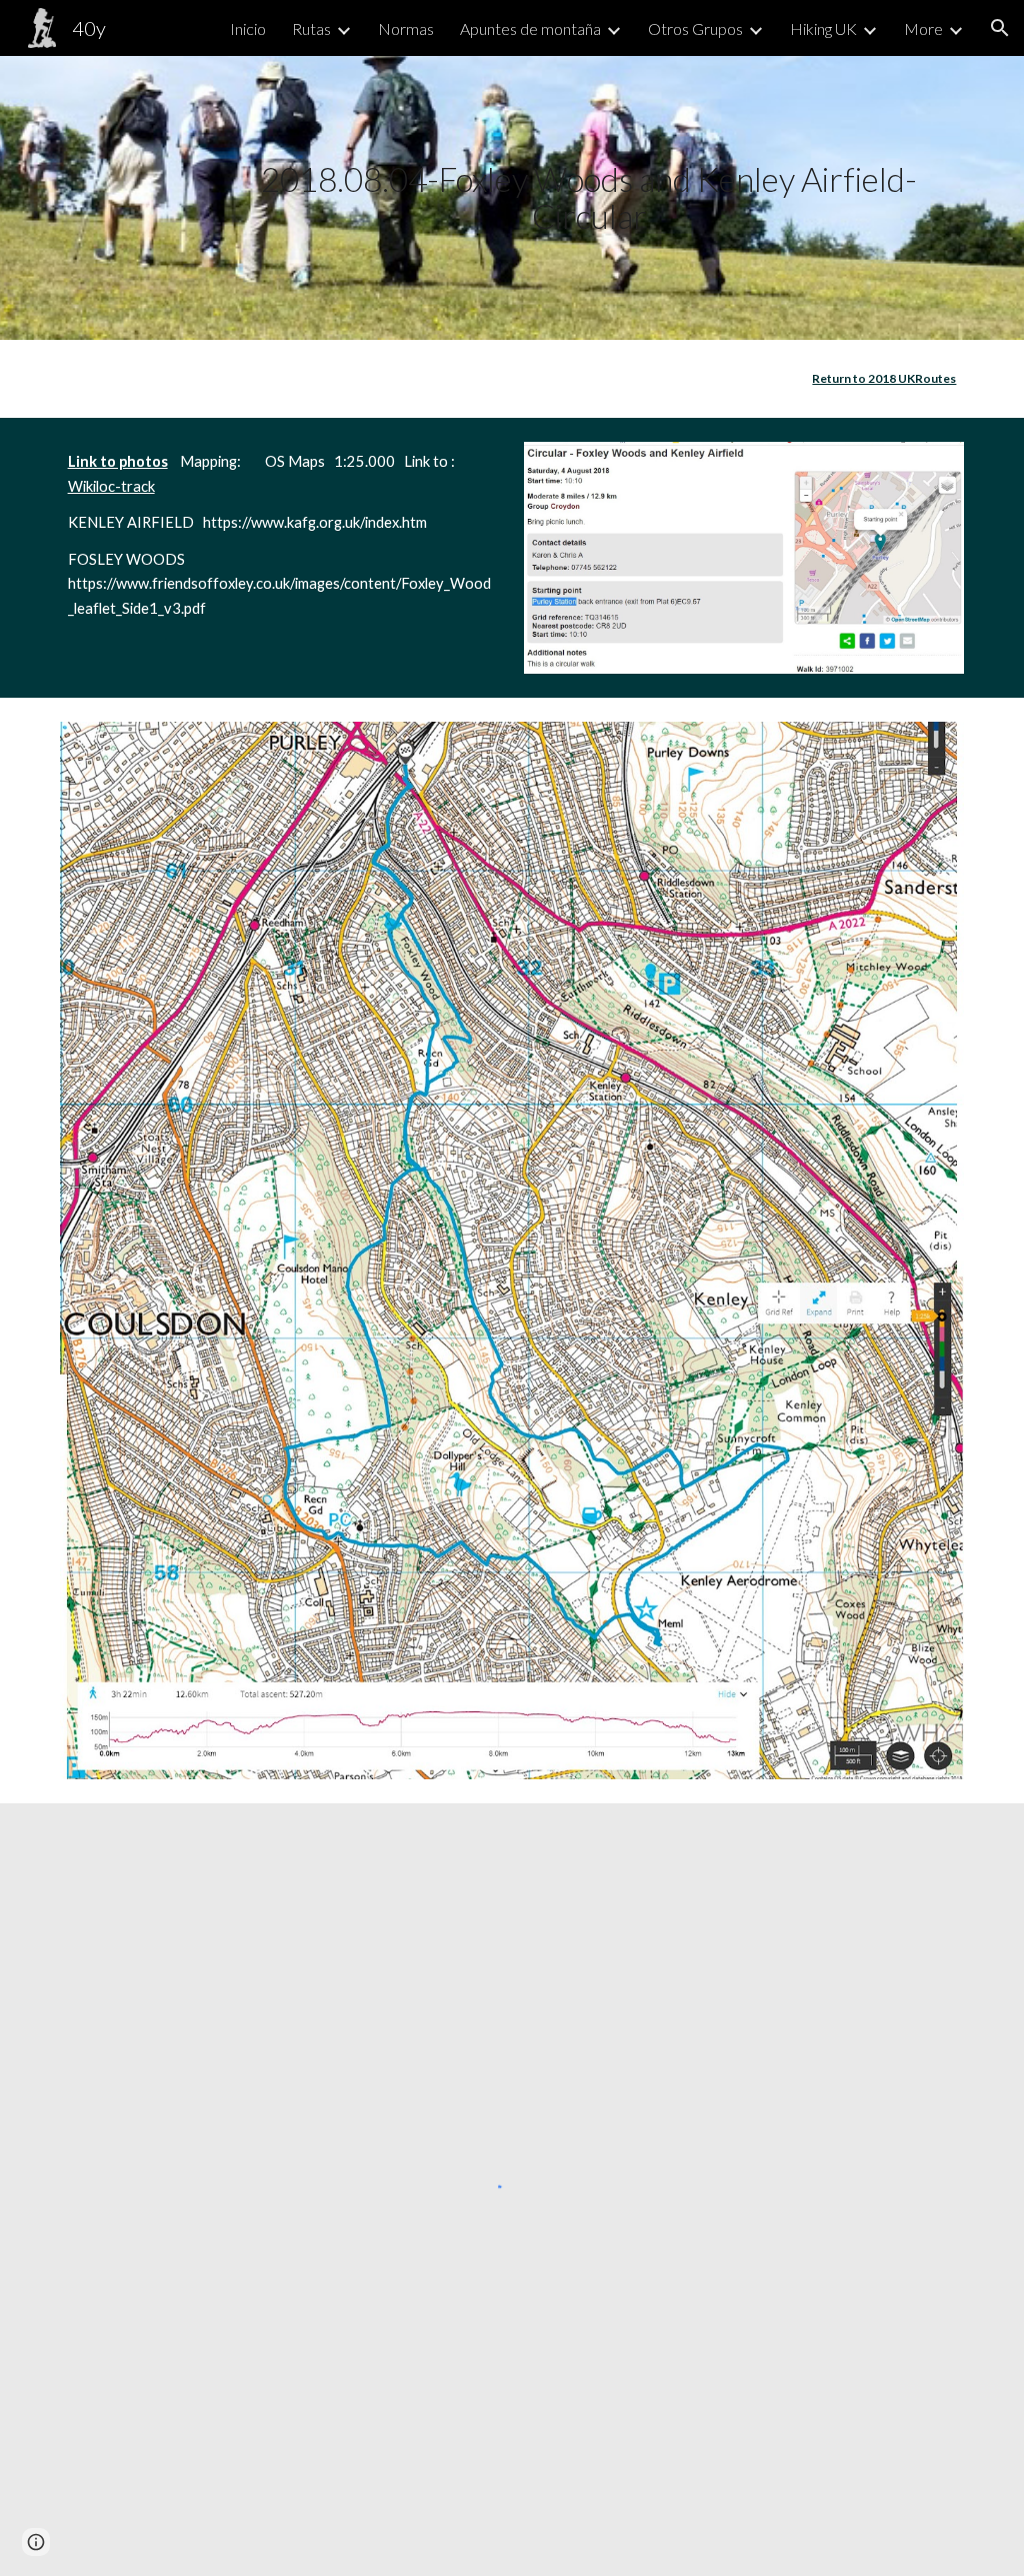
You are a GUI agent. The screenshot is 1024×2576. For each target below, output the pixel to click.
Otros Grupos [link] (695, 28)
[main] (589, 197)
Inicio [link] (248, 28)
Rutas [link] (311, 28)
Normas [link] (406, 28)
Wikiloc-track (111, 486)
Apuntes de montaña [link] (530, 28)
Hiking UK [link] (823, 28)
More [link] (923, 28)
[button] (1000, 28)
